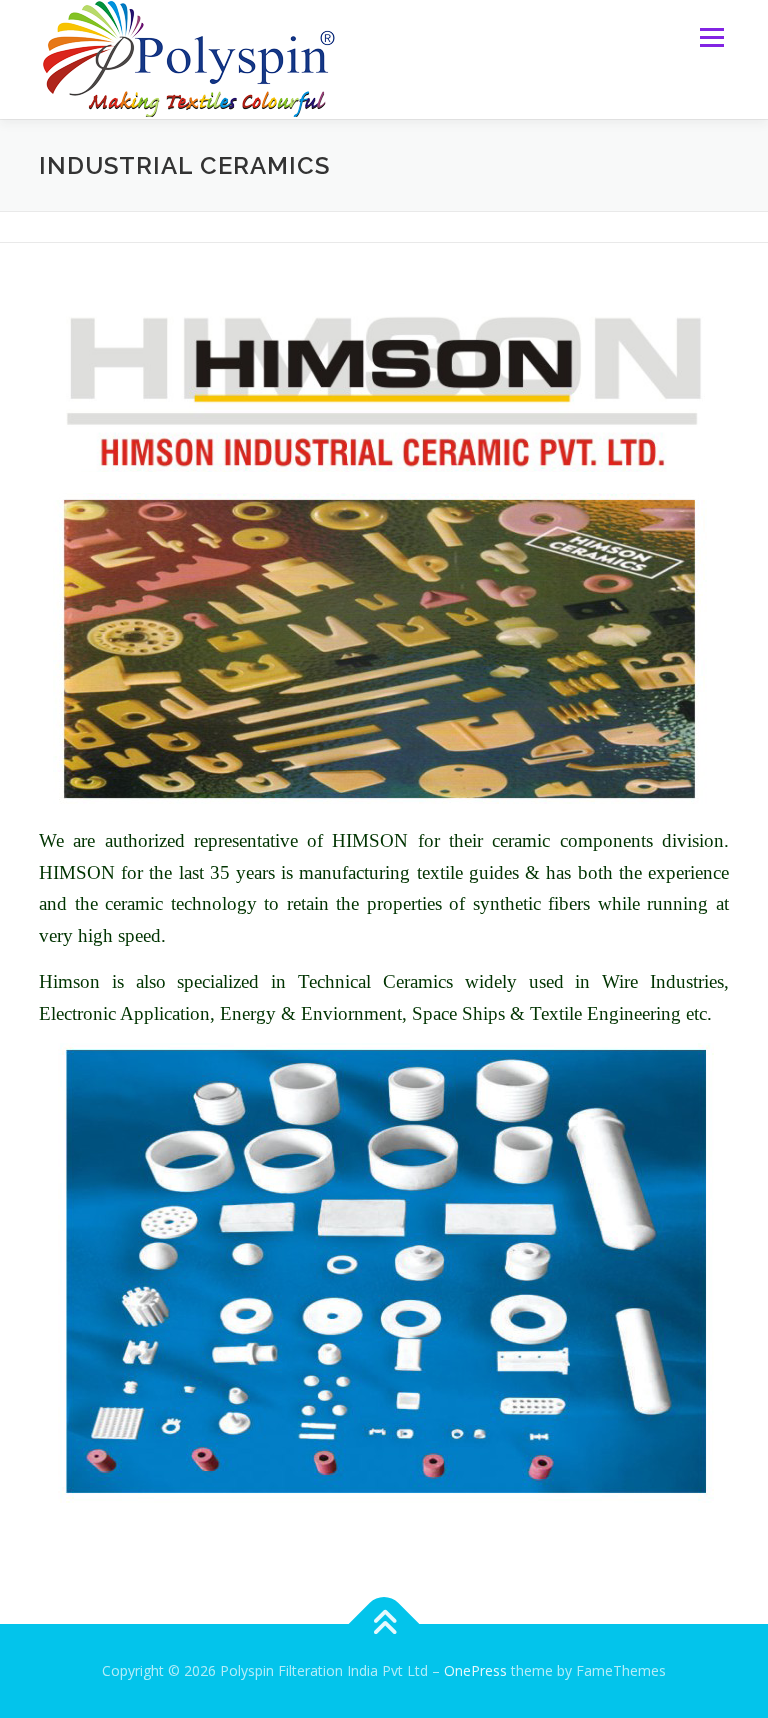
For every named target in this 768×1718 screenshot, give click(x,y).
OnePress (475, 1670)
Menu (711, 37)
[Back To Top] (384, 1624)
